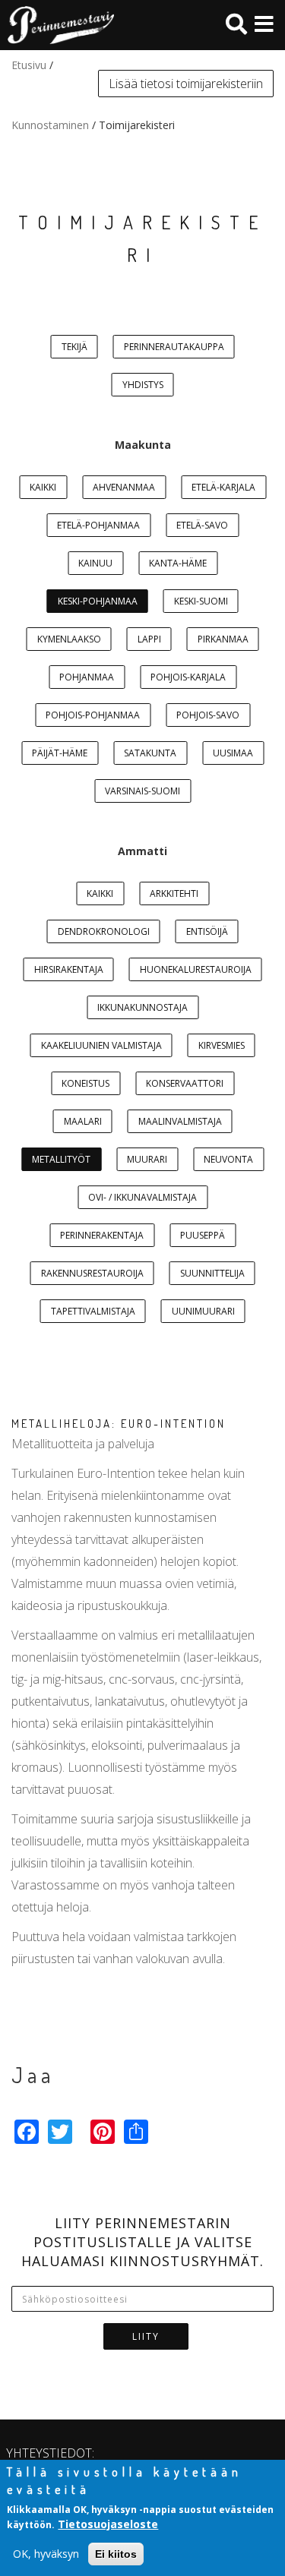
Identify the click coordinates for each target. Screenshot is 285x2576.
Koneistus (85, 1083)
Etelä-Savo (202, 525)
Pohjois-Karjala (188, 677)
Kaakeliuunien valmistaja (101, 1045)
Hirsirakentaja (69, 969)
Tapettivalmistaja (93, 1311)
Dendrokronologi (104, 931)
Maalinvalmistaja (180, 1121)
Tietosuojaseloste (108, 2524)
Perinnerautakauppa (174, 347)
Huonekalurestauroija (196, 969)
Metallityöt (61, 1159)
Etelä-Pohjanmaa (98, 525)
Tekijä (74, 347)
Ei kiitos (116, 2554)
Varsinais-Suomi (142, 791)
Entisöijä (207, 931)
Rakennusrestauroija (92, 1273)
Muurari (147, 1159)
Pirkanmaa (223, 639)
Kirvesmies (222, 1045)
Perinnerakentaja (102, 1235)
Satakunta (150, 753)
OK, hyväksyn (46, 2554)
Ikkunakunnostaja (142, 1007)
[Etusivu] (57, 25)
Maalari (83, 1121)
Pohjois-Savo (208, 715)
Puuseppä (203, 1235)
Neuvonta (228, 1159)
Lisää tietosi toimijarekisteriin (186, 84)
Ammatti (142, 851)
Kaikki (43, 487)
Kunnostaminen (50, 125)
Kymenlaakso (69, 639)
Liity (146, 2336)
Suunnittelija (212, 1273)
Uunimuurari (203, 1311)
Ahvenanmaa (124, 487)
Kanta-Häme (178, 563)
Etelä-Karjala (223, 487)
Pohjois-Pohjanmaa (93, 715)
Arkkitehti (174, 893)
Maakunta (143, 445)
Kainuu (95, 563)
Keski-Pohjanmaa (98, 601)
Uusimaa (233, 753)
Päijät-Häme (60, 753)
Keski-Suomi (201, 601)
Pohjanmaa (87, 677)
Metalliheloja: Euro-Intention (119, 1424)
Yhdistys (143, 385)
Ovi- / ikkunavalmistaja (142, 1197)
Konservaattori (185, 1083)
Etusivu (29, 65)
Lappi (149, 639)
